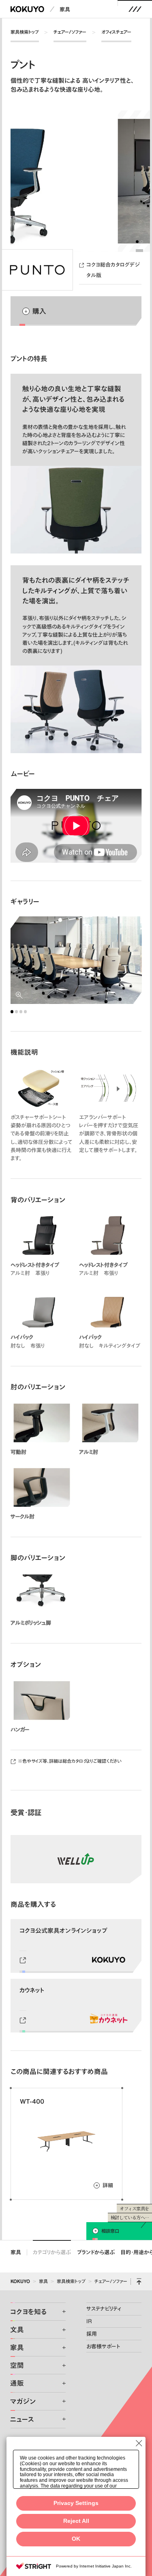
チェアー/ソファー (70, 32)
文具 (17, 2329)
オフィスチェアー (116, 32)
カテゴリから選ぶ (52, 2252)
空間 (17, 2365)
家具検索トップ (25, 32)
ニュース (22, 2419)
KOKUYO (20, 2281)
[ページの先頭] (139, 2281)
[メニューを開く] (135, 9)
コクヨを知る (28, 2312)
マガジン (23, 2401)
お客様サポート (103, 2346)
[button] (76, 826)
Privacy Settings (76, 2503)
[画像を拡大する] (76, 960)
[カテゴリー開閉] (59, 2312)
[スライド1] (137, 242)
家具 (65, 9)
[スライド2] (142, 242)
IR (89, 2321)
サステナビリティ (104, 2309)
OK (76, 2539)
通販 (17, 2383)
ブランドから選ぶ (96, 2252)
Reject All (76, 2521)
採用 (92, 2334)
